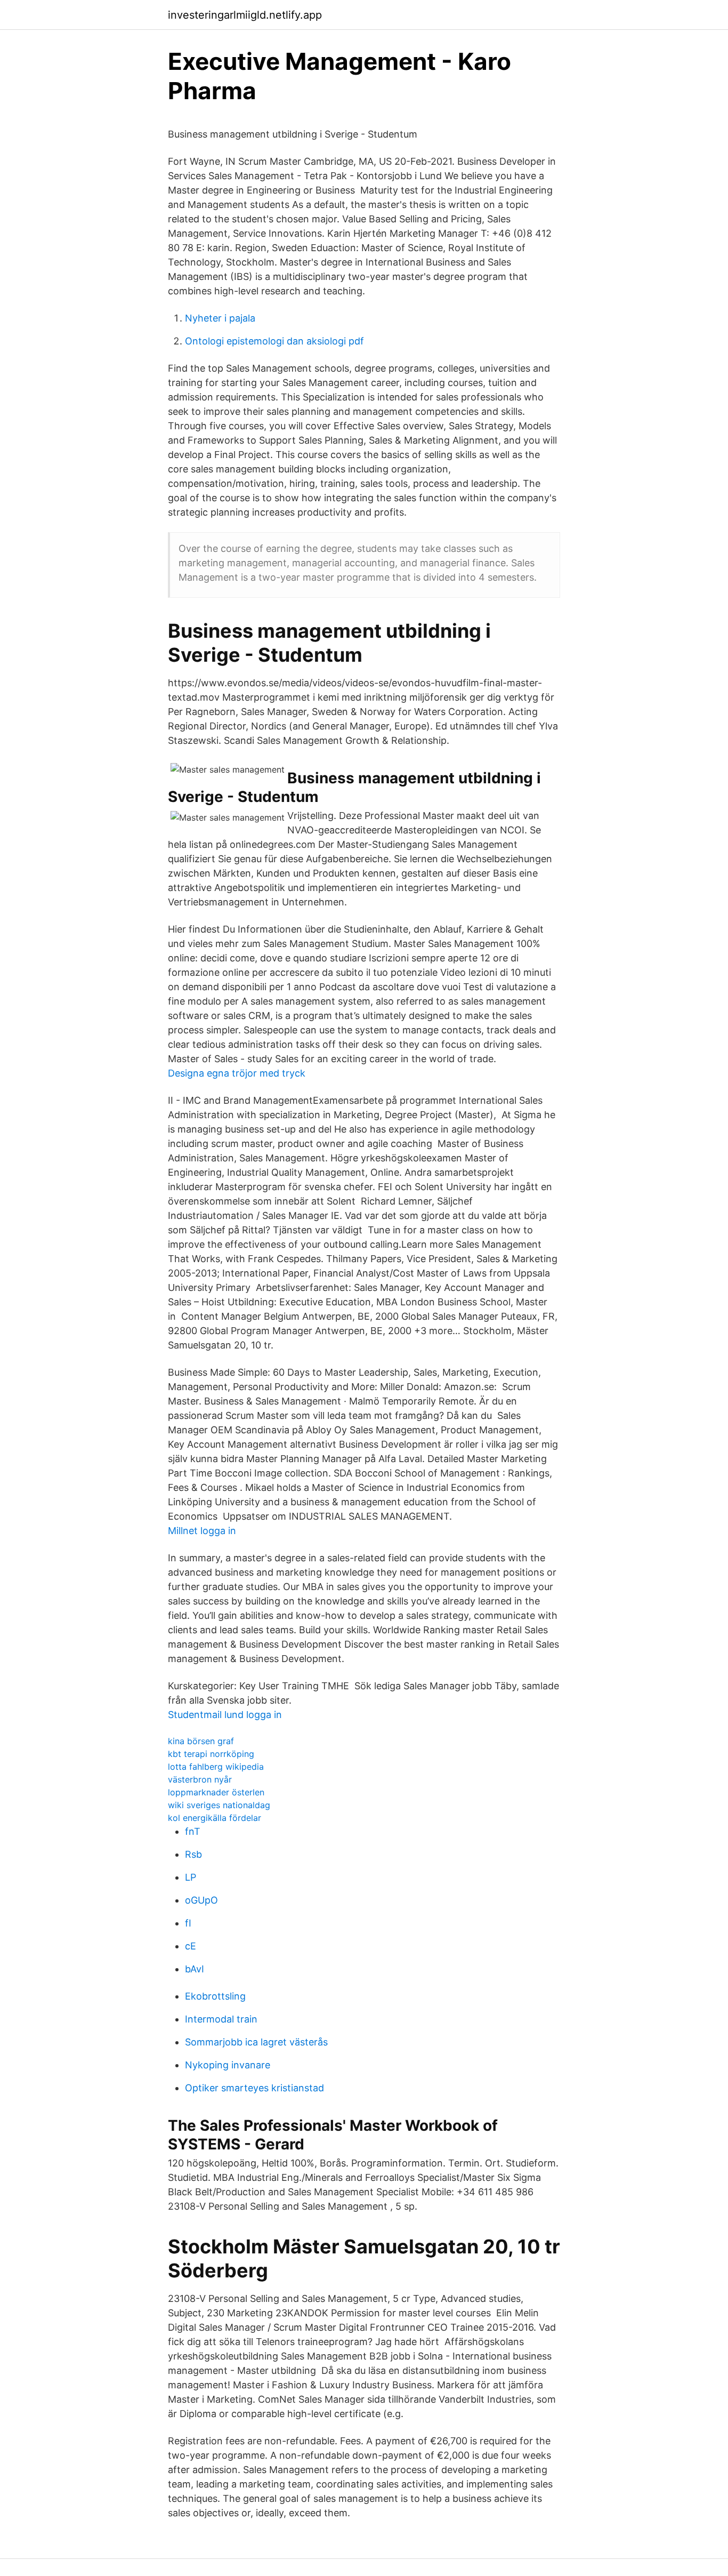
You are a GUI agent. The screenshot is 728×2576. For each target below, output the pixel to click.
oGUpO (201, 1900)
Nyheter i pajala (220, 318)
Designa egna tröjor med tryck (237, 1073)
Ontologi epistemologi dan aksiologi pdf (274, 341)
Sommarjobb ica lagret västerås (256, 2042)
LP (191, 1877)
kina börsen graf (201, 1741)
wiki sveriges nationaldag (219, 1805)
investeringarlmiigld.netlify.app (245, 15)
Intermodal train (221, 2019)
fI (188, 1923)
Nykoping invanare (228, 2065)
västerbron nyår (200, 1779)
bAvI (195, 1969)
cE (191, 1946)
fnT (193, 1831)
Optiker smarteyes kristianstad (254, 2088)
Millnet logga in (202, 1531)
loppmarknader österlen (216, 1792)
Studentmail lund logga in (225, 1715)
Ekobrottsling (215, 1996)
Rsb (193, 1854)
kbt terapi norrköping (211, 1754)
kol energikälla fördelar (215, 1818)
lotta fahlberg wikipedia (216, 1767)
